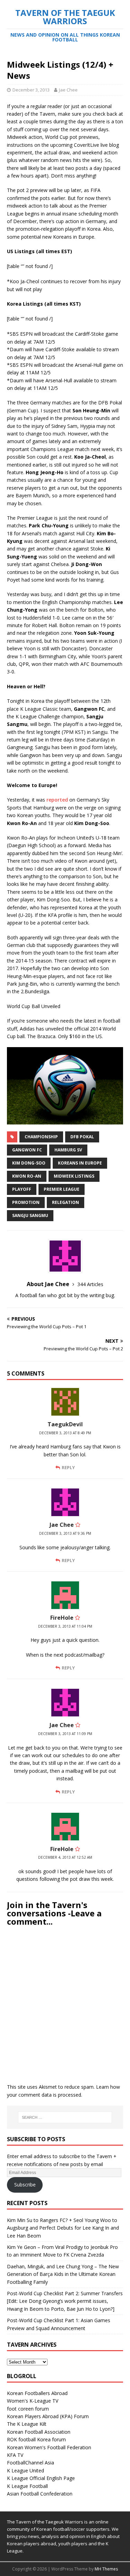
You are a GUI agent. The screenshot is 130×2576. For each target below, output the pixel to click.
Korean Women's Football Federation (49, 2447)
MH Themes (106, 2569)
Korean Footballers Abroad (37, 2393)
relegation (66, 1202)
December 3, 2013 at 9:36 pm (65, 1533)
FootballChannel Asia (31, 2463)
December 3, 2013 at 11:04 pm (65, 1626)
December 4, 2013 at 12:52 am (65, 1857)
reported (58, 800)
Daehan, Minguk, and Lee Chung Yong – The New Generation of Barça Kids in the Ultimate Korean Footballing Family (63, 2274)
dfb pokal (82, 1137)
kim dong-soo (29, 1163)
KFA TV (15, 2455)
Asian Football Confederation (40, 2494)
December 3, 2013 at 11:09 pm (65, 1734)
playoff (22, 1189)
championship (41, 1137)
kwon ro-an (27, 1176)
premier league (62, 1189)
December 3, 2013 (31, 90)
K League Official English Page (41, 2478)
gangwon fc (27, 1150)
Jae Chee (68, 90)
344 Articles (90, 1284)
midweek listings (74, 1176)
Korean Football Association (39, 2432)
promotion (26, 1202)
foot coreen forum (28, 2409)
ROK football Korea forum (36, 2439)
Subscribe (25, 2185)
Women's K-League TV (33, 2401)
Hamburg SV (68, 1150)
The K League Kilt (27, 2424)
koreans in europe (80, 1163)
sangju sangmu (30, 1215)
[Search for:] (65, 2117)
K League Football (27, 2486)
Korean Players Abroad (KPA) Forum (48, 2416)
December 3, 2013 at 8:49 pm (65, 1433)
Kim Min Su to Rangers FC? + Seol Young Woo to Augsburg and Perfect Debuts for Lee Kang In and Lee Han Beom (63, 2228)
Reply (68, 1467)
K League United (25, 2470)
